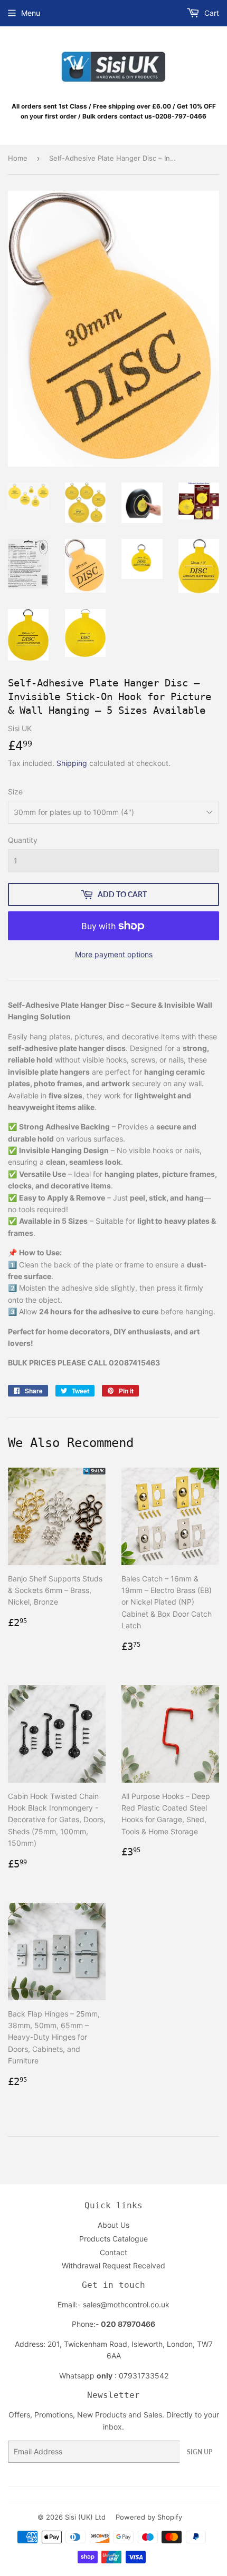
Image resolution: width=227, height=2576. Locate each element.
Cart (211, 13)
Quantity (23, 840)
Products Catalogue (113, 2239)
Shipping (72, 763)
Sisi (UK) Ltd (85, 2517)
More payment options (114, 954)
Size (15, 792)
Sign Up (200, 2452)
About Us (113, 2225)
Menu (31, 13)
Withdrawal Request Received (113, 2265)
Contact (113, 2252)
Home (18, 158)
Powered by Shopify (149, 2517)
